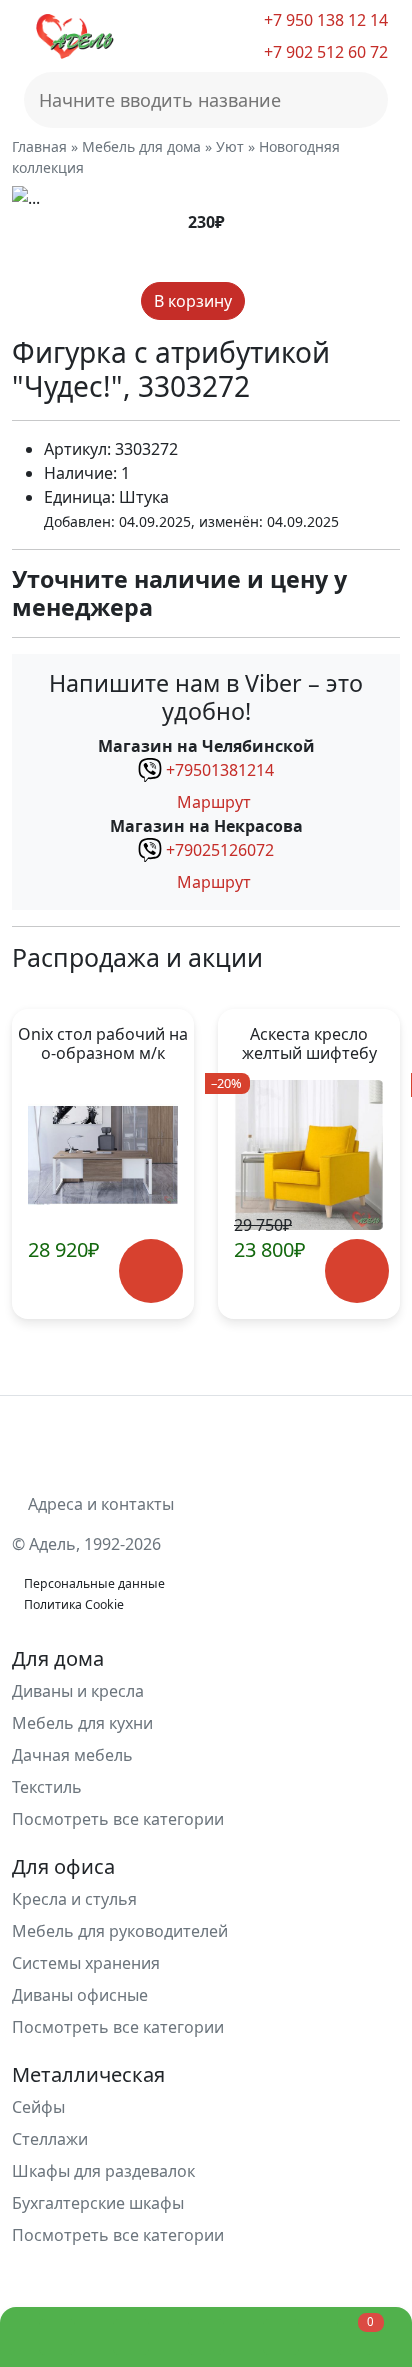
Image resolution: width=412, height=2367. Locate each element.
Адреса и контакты (99, 1504)
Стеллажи (50, 2139)
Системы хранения (86, 1963)
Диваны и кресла (78, 1691)
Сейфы (38, 2107)
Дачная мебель (72, 1755)
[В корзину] (151, 1271)
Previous (39, 1164)
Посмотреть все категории (120, 1819)
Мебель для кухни (82, 1723)
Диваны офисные (80, 1995)
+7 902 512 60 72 (324, 52)
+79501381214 (220, 770)
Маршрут (212, 802)
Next (373, 1164)
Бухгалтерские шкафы (98, 2203)
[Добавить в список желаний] (262, 301)
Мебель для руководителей (120, 1931)
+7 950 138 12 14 (324, 20)
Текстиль (47, 1787)
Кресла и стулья (74, 1899)
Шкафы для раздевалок (103, 2171)
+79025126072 (220, 850)
